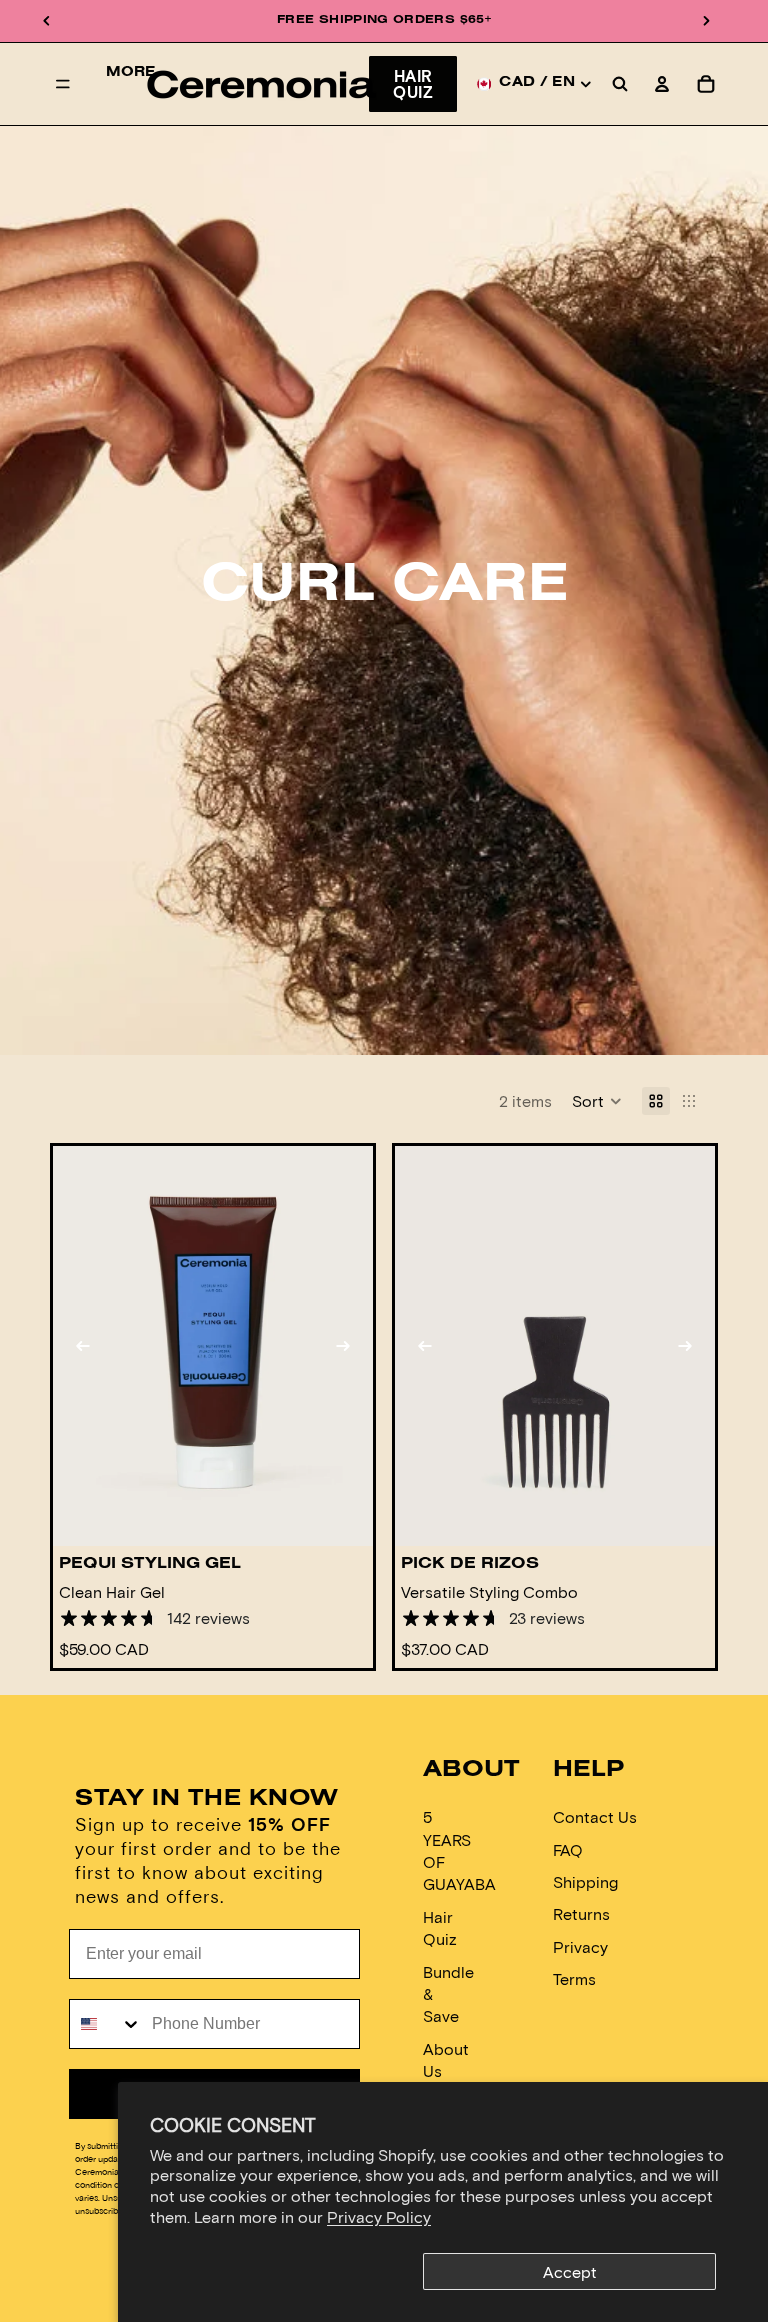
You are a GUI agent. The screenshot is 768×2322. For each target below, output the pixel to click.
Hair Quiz (413, 83)
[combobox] (106, 2024)
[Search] (620, 84)
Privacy (580, 1946)
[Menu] (63, 84)
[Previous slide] (83, 1346)
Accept (570, 2271)
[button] (597, 1101)
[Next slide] (343, 1346)
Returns (581, 1913)
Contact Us (595, 1816)
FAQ (568, 1849)
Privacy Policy (379, 2216)
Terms (574, 1978)
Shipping (585, 1881)
